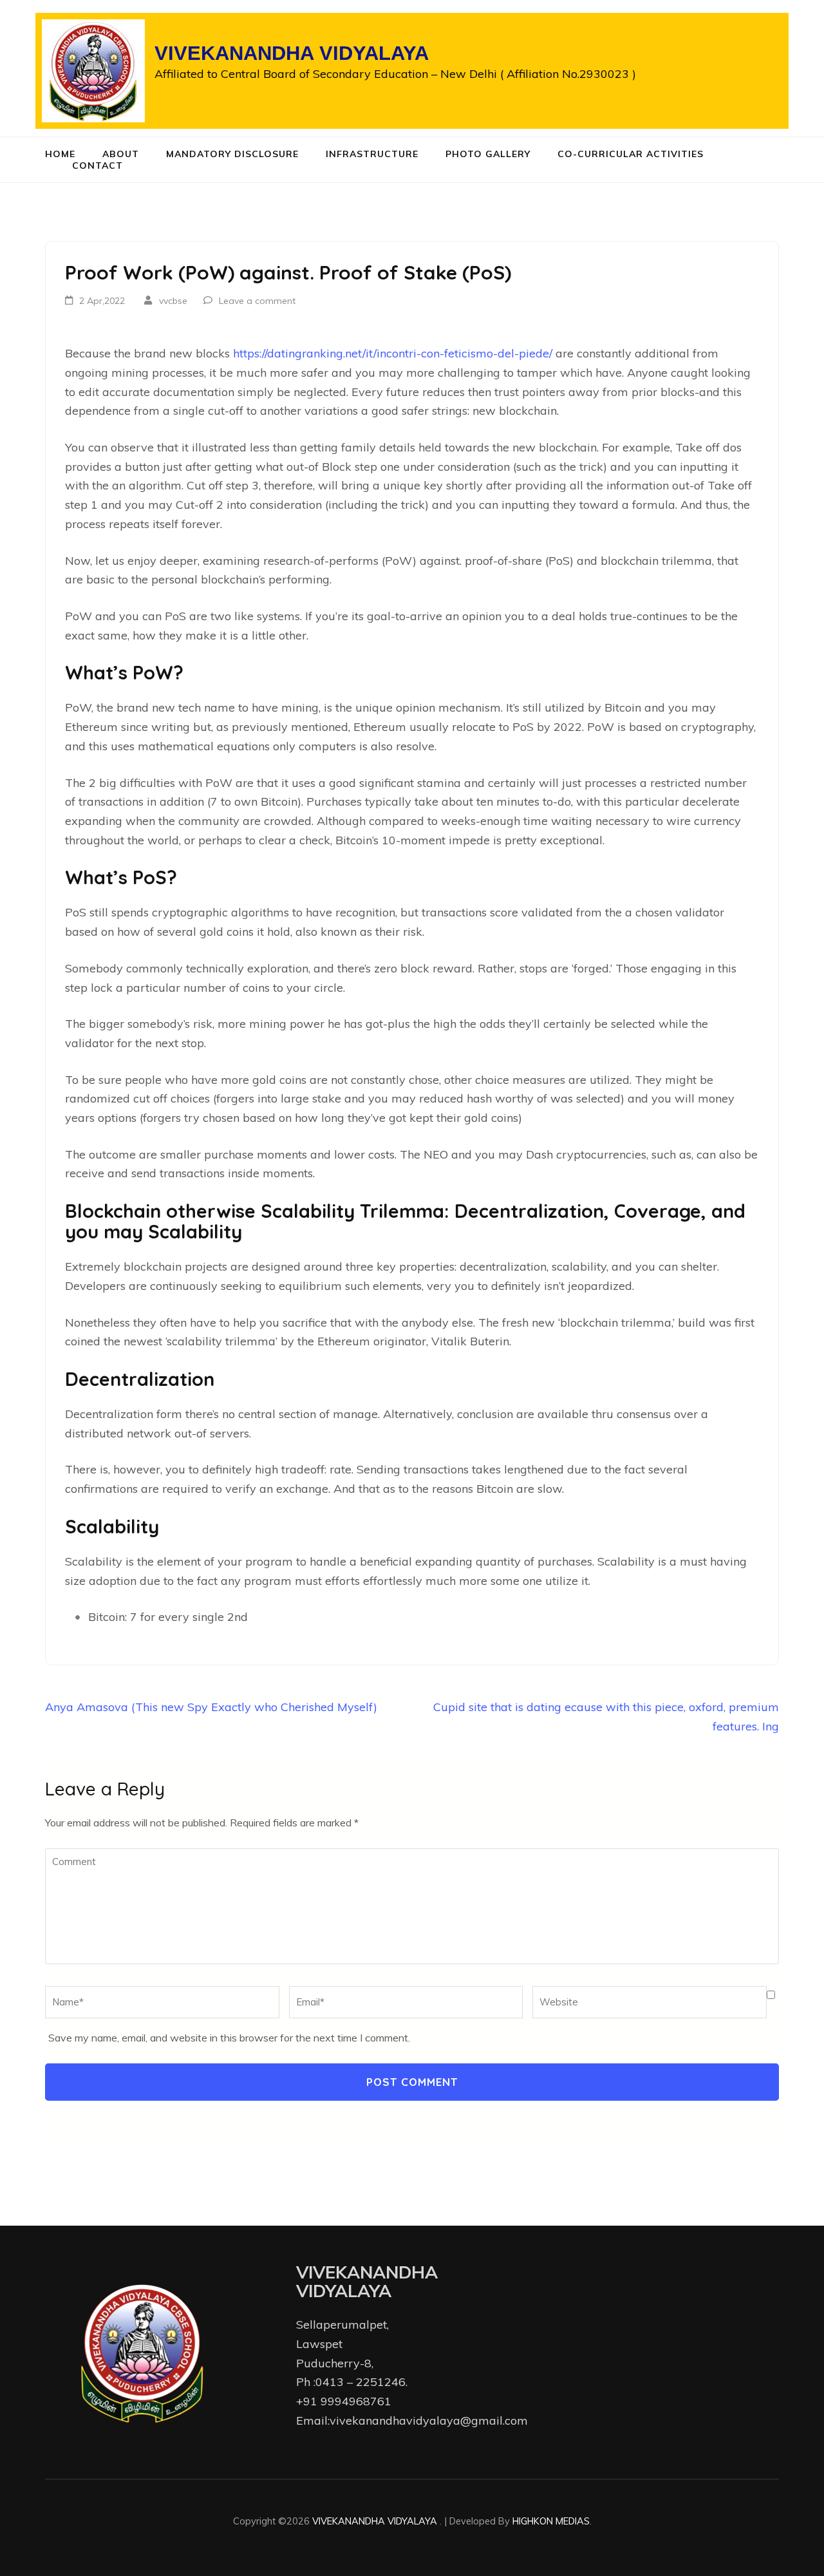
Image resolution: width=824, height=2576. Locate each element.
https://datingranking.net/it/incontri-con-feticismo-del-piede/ (393, 353)
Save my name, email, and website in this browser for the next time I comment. (229, 2038)
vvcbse (173, 301)
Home (60, 154)
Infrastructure (372, 154)
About (121, 154)
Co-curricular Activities (631, 154)
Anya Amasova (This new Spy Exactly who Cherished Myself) (211, 1707)
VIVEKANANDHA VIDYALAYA (292, 53)
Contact (98, 166)
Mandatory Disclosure (232, 154)
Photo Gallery (488, 154)
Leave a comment (257, 301)
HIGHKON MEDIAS (551, 2521)
